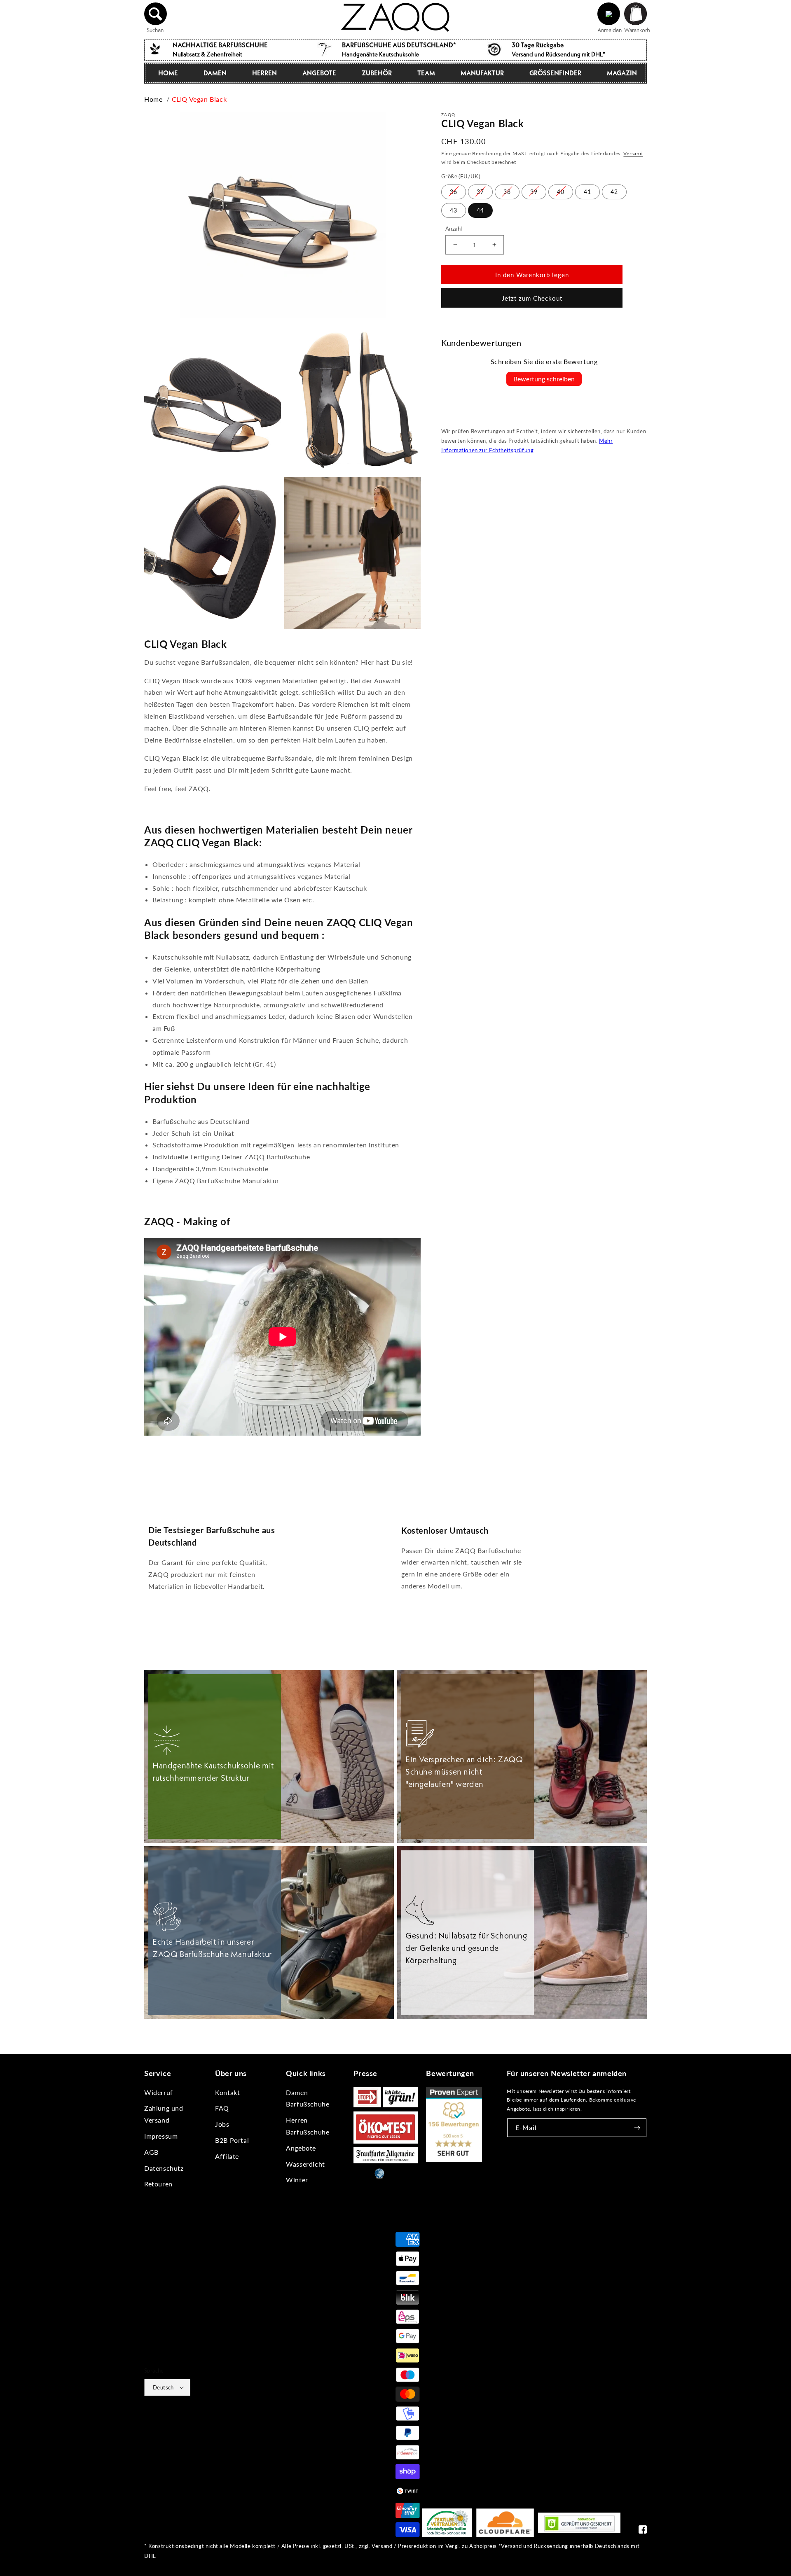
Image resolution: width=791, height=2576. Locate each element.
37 (480, 191)
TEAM (426, 73)
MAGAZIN (622, 73)
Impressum (161, 2136)
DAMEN (215, 73)
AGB (151, 2152)
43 (454, 210)
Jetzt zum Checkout (532, 298)
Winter (297, 2180)
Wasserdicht (305, 2164)
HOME (168, 73)
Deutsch (163, 2387)
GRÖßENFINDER (555, 73)
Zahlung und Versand (164, 2114)
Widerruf (159, 2092)
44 (480, 210)
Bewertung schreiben (544, 379)
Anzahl (454, 228)
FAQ (222, 2108)
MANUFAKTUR (482, 73)
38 (507, 191)
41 (587, 191)
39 (534, 191)
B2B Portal (232, 2140)
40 (561, 191)
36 (454, 191)
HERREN (264, 73)
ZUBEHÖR (377, 73)
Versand (633, 153)
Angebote (301, 2148)
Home (153, 99)
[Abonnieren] (637, 2128)
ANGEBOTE (319, 73)
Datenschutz (164, 2168)
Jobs (222, 2124)
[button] (156, 14)
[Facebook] (643, 2531)
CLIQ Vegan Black (199, 99)
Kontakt (227, 2092)
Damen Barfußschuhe (308, 2098)
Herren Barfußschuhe (308, 2126)
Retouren (158, 2184)
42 (614, 191)
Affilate (227, 2156)
